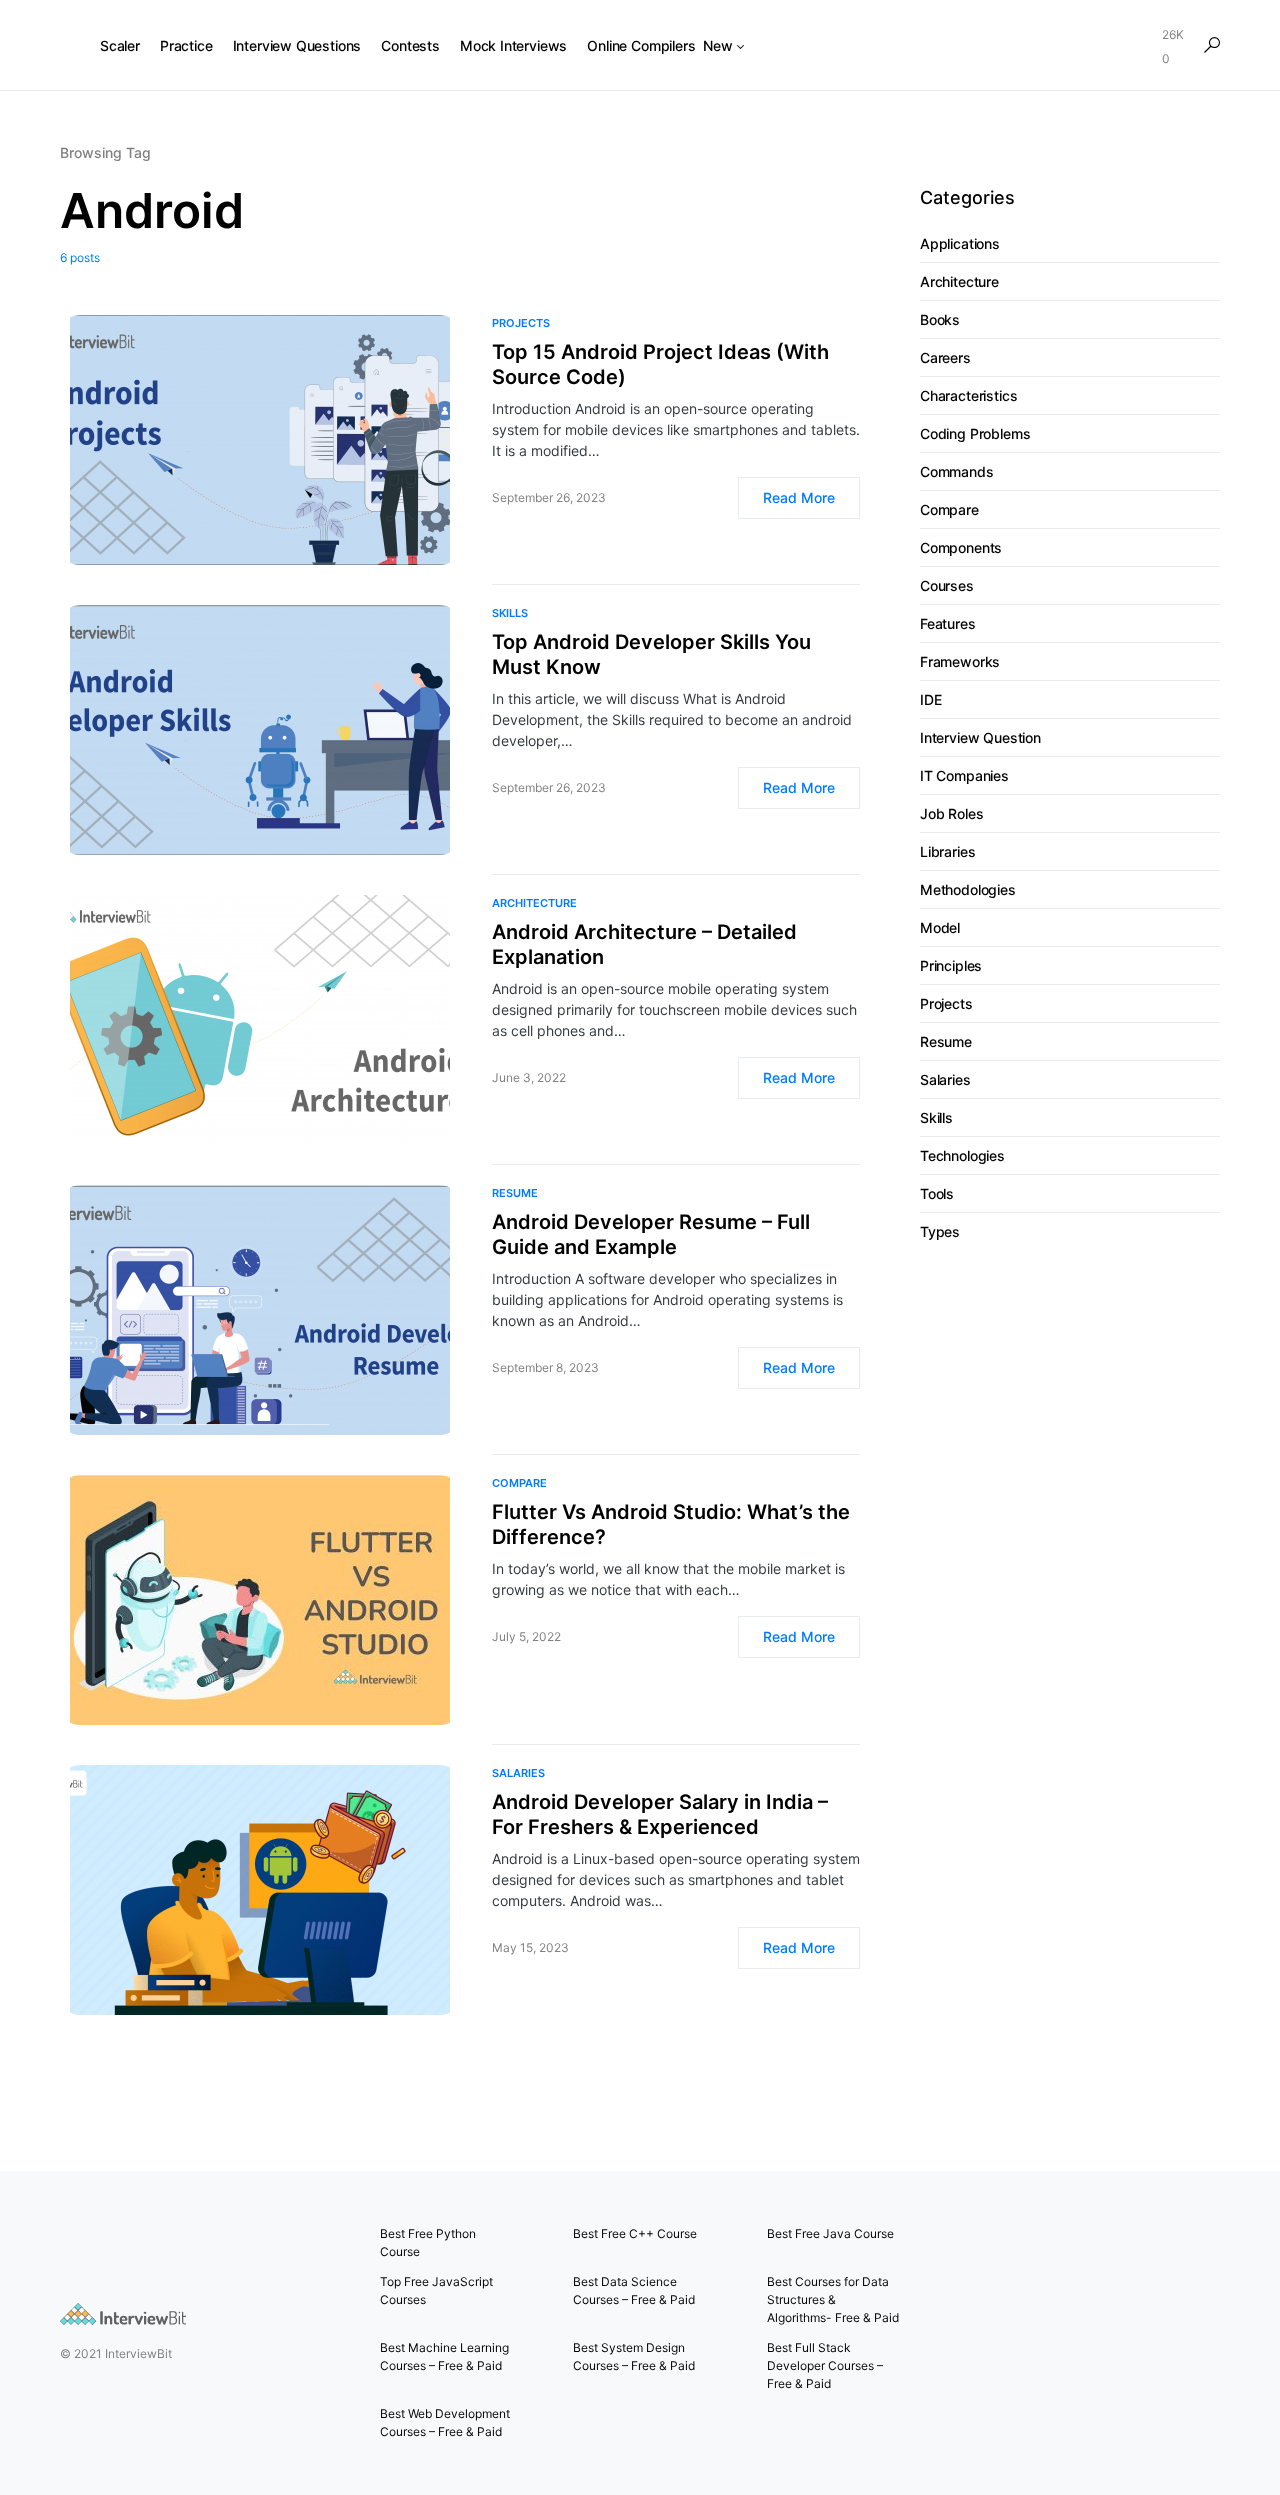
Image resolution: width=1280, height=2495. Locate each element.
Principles (951, 966)
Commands (957, 472)
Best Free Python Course (428, 2242)
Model (940, 928)
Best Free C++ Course (635, 2233)
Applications (960, 244)
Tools (937, 1194)
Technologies (962, 1156)
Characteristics (968, 396)
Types (940, 1232)
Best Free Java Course (830, 2233)
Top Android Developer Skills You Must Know (651, 654)
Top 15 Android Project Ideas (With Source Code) (660, 364)
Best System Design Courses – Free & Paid (634, 2356)
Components (961, 548)
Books (940, 320)
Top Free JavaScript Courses (436, 2290)
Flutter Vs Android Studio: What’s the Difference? (671, 1524)
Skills (510, 613)
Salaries (518, 1773)
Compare (519, 1483)
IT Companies (964, 776)
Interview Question (980, 738)
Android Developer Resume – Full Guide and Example (651, 1234)
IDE (930, 700)
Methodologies (968, 890)
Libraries (947, 852)
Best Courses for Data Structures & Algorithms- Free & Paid (833, 2299)
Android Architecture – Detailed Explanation (644, 944)
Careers (945, 358)
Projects (521, 323)
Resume (515, 1193)
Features (948, 624)
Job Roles (951, 814)
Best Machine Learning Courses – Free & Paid (444, 2356)
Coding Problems (975, 434)
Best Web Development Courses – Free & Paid (445, 2422)
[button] (1212, 45)
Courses (947, 586)
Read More (799, 497)
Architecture (534, 903)
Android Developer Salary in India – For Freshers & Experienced (660, 1814)
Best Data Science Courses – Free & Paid (634, 2290)
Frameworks (960, 662)
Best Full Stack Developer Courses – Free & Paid (825, 2365)
